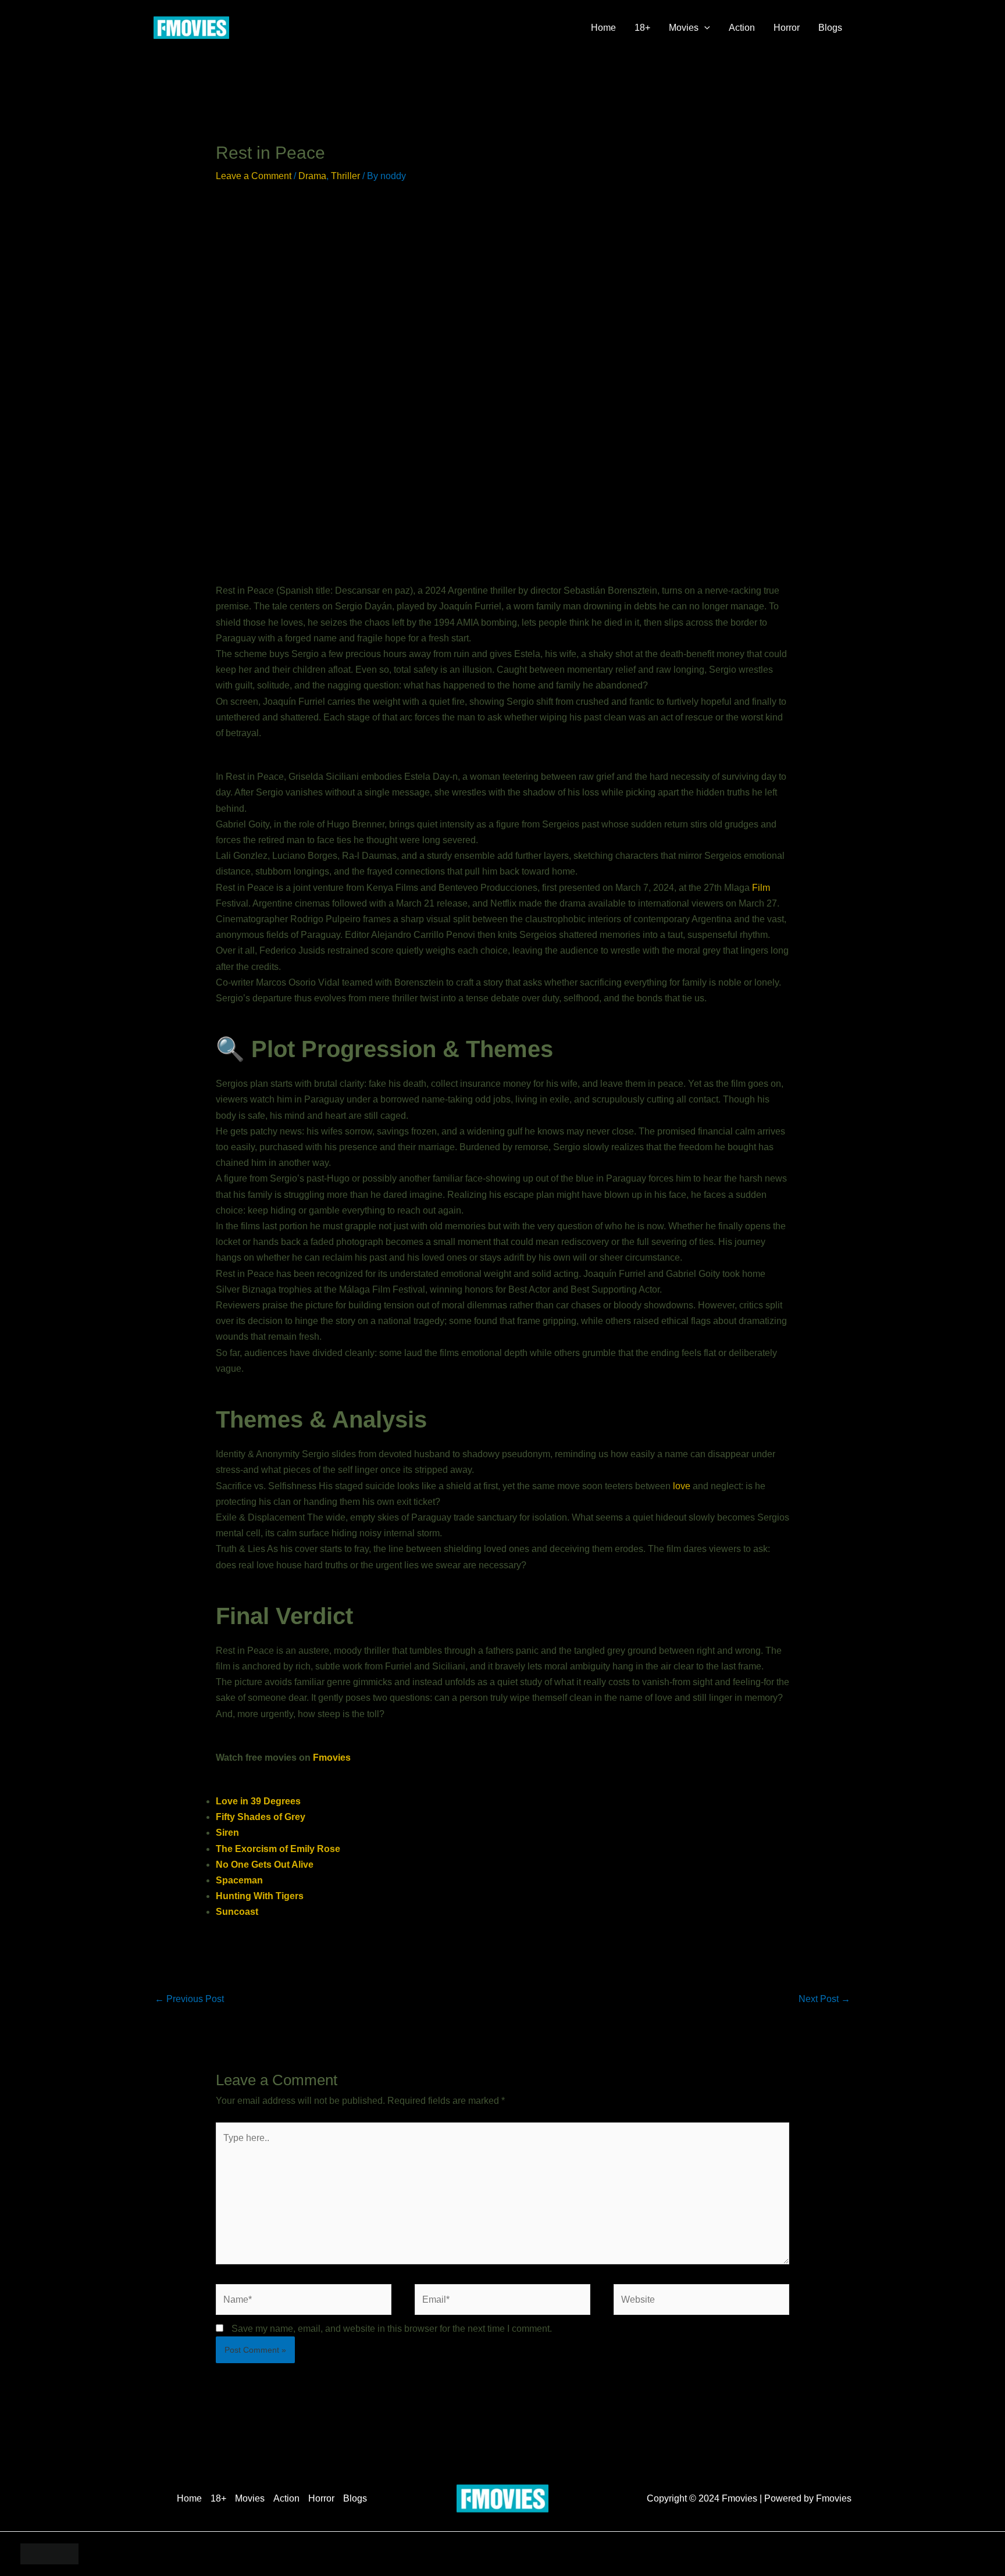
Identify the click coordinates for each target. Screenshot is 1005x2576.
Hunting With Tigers (260, 1896)
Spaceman (239, 1880)
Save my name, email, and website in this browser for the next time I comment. (392, 2329)
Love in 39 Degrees (258, 1801)
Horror (787, 28)
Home (603, 28)
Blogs (830, 28)
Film (761, 888)
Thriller (345, 176)
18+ (642, 28)
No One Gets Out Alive (265, 1865)
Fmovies (332, 1758)
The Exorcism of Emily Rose (278, 1849)
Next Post (824, 1999)
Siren (227, 1833)
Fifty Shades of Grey (261, 1817)
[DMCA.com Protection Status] (49, 2553)
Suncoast (237, 1912)
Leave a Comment (254, 176)
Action (742, 28)
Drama (312, 176)
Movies (684, 28)
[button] (704, 28)
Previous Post (189, 1999)
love (682, 1486)
